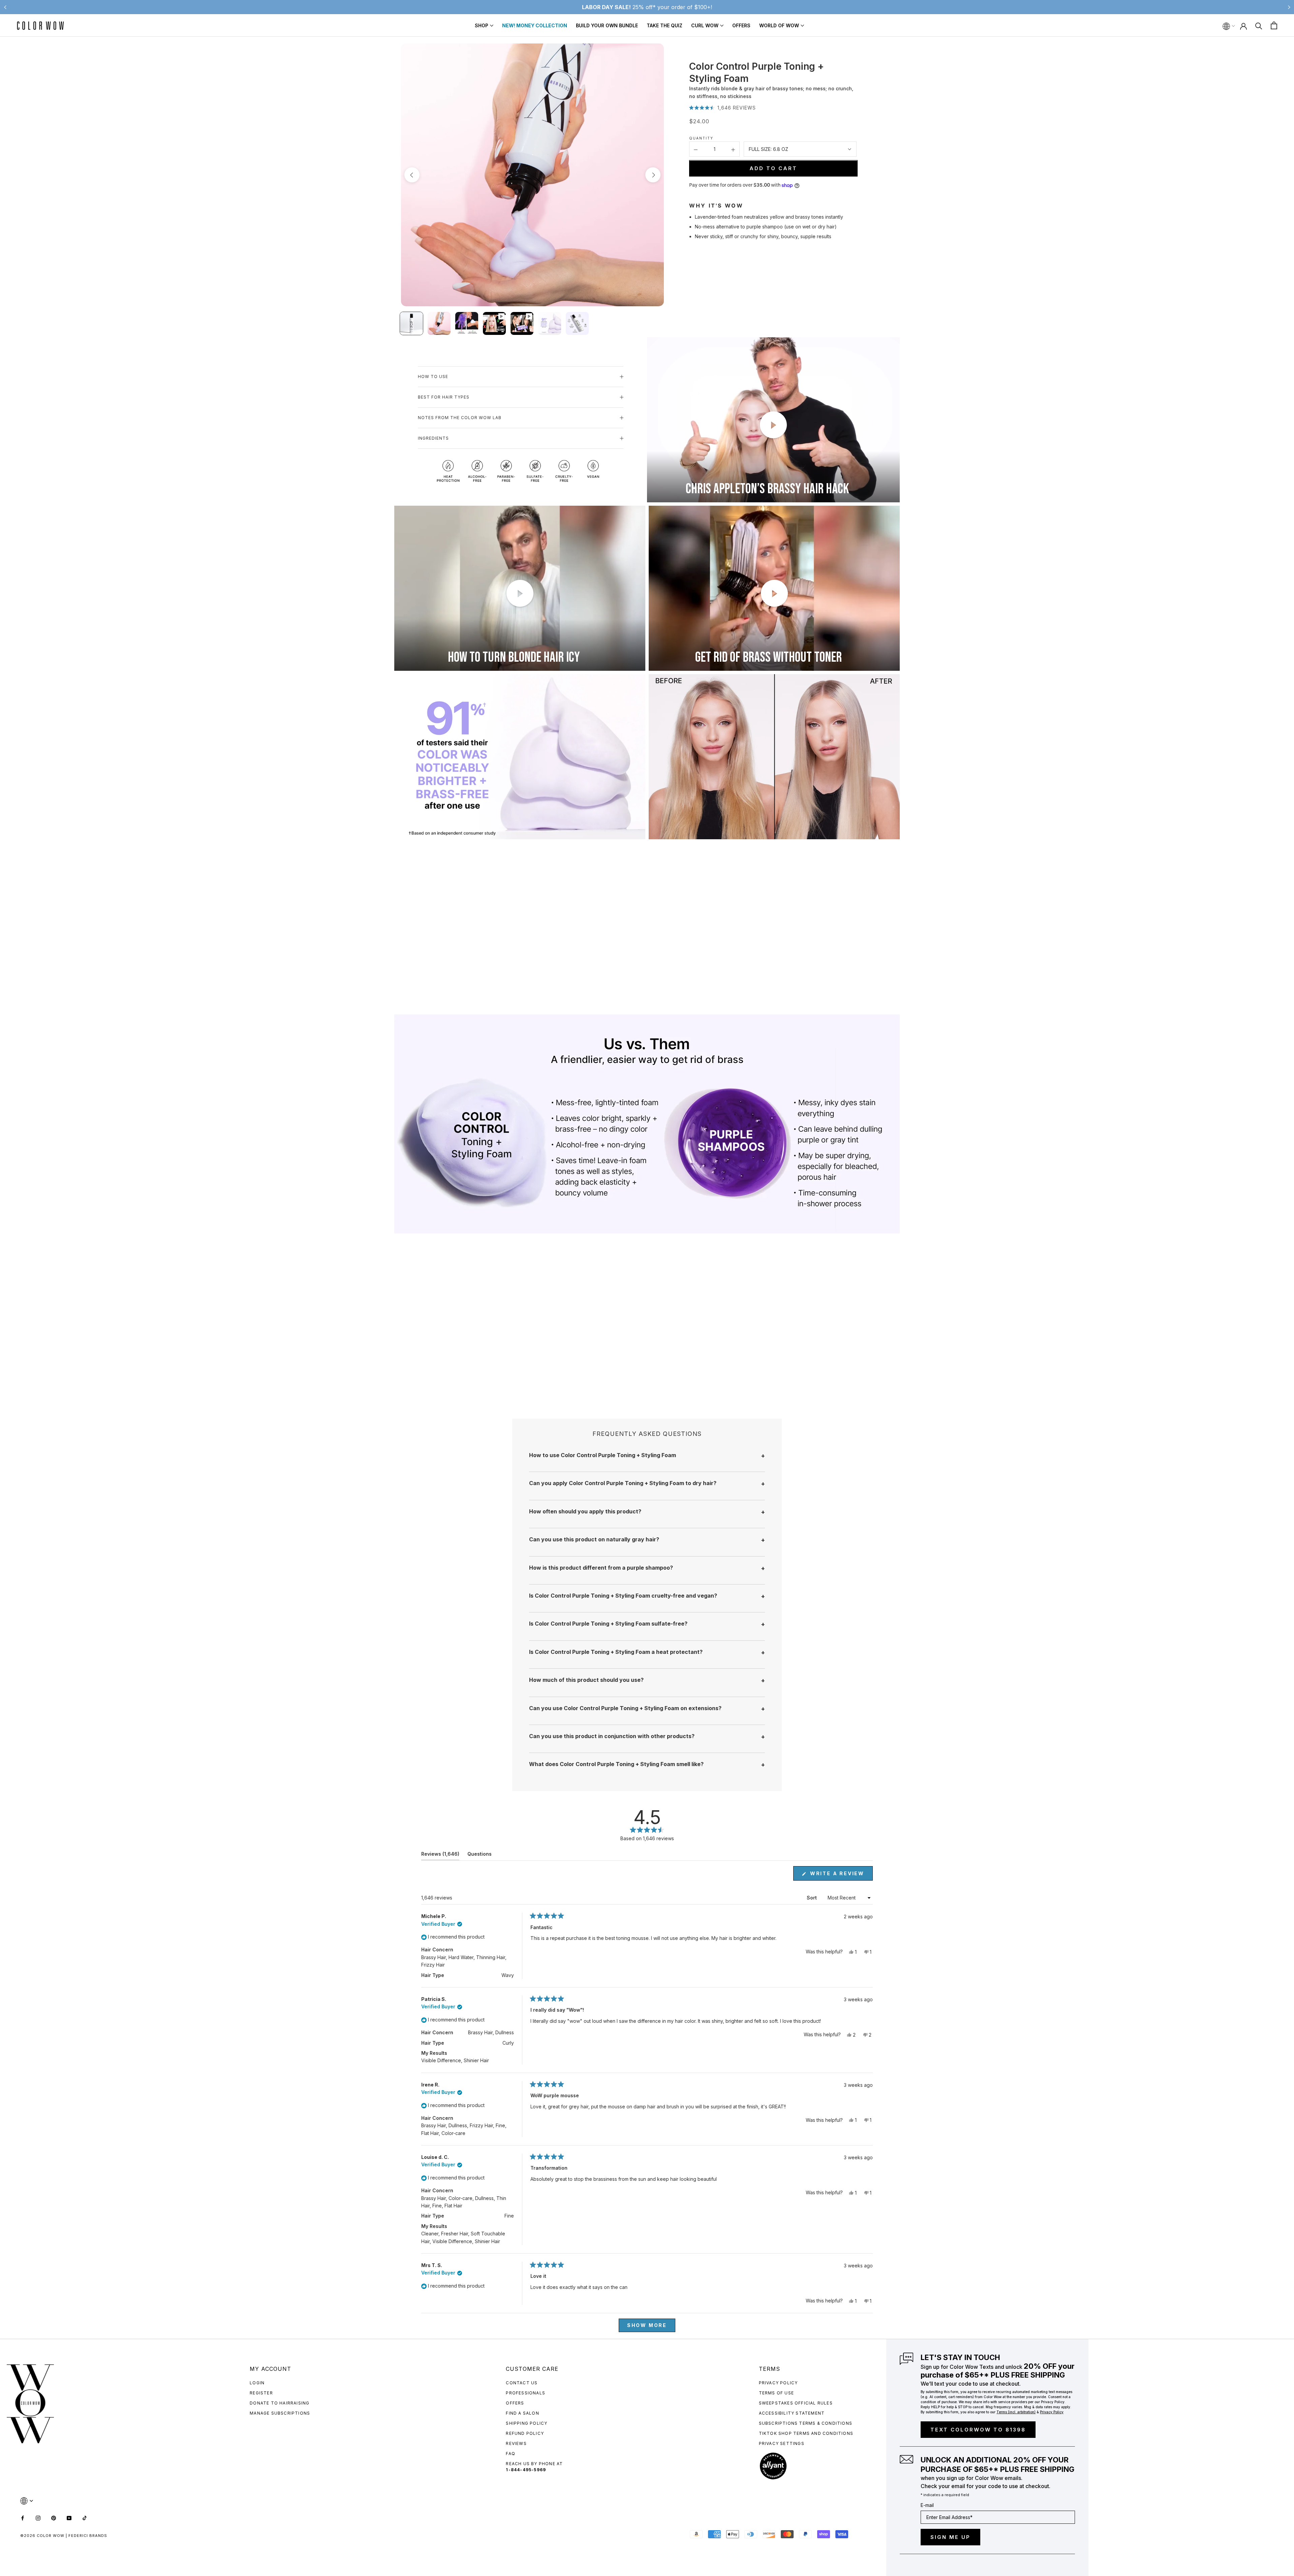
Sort (812, 1898)
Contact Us (522, 2383)
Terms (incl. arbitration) (1016, 2412)
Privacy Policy (778, 2383)
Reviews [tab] (440, 1855)
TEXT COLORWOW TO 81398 (978, 2430)
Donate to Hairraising (280, 2403)
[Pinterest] (54, 2517)
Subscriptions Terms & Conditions (806, 2423)
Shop (482, 25)
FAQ (511, 2454)
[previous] (412, 175)
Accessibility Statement (792, 2413)
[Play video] (773, 425)
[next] (653, 175)
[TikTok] (85, 2517)
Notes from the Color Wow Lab (460, 418)
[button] (722, 108)
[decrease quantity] (696, 149)
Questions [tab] (480, 1855)
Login (257, 2383)
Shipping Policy (527, 2423)
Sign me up (950, 2537)
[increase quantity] (733, 149)
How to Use (433, 376)
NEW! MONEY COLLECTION (535, 25)
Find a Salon (522, 2413)
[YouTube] (69, 2517)
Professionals (526, 2393)
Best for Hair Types (444, 397)
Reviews (516, 2443)
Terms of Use (776, 2393)
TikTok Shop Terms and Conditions (806, 2433)
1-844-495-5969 (526, 2470)
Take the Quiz (665, 25)
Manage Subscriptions (280, 2413)
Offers (741, 25)
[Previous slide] (5, 7)
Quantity (701, 138)
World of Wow (779, 25)
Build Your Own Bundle (607, 25)
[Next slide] (1289, 7)
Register (261, 2393)
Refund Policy (525, 2433)
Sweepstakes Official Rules (796, 2403)
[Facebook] (23, 2517)
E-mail (927, 2505)
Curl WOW (705, 25)
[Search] (1259, 25)
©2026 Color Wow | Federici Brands (64, 2536)
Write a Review (840, 1875)
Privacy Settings (782, 2443)
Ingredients (433, 438)
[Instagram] (38, 2517)
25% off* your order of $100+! (647, 7)
